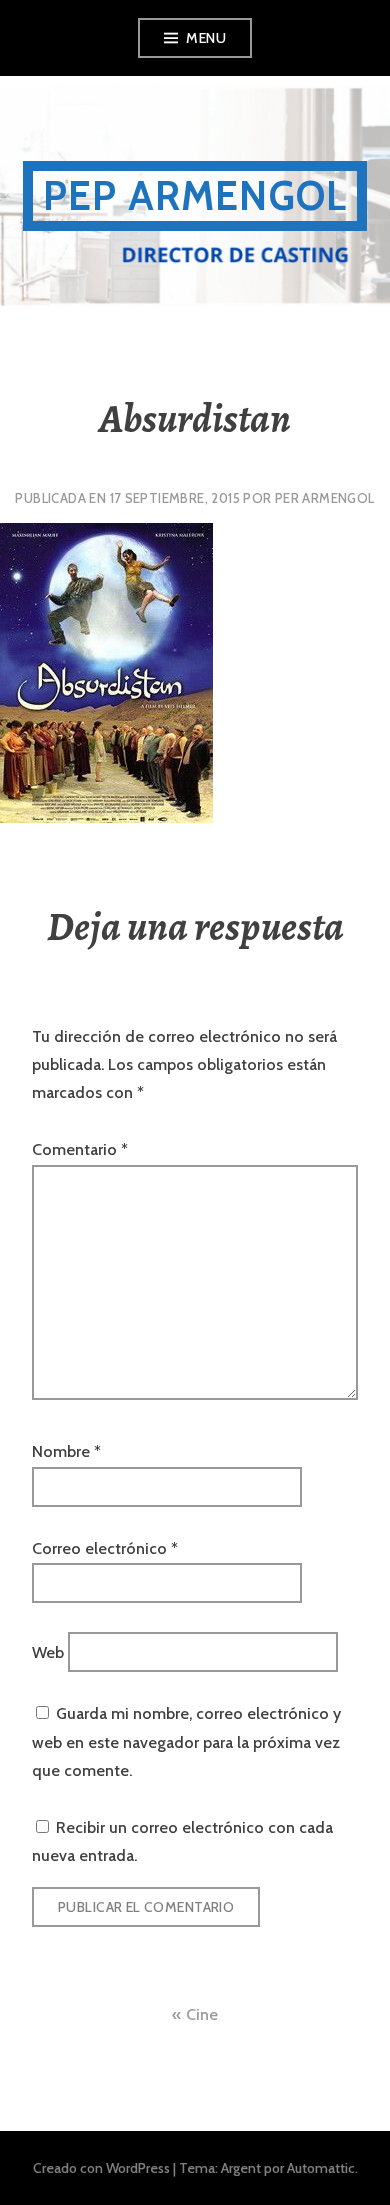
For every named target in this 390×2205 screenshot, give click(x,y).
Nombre (66, 1451)
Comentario (80, 1149)
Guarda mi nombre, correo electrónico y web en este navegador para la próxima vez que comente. (186, 1742)
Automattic (321, 2168)
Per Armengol (325, 498)
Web (48, 1651)
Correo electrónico (105, 1548)
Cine (202, 2014)
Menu (206, 38)
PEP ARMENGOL (195, 195)
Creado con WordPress (101, 2168)
